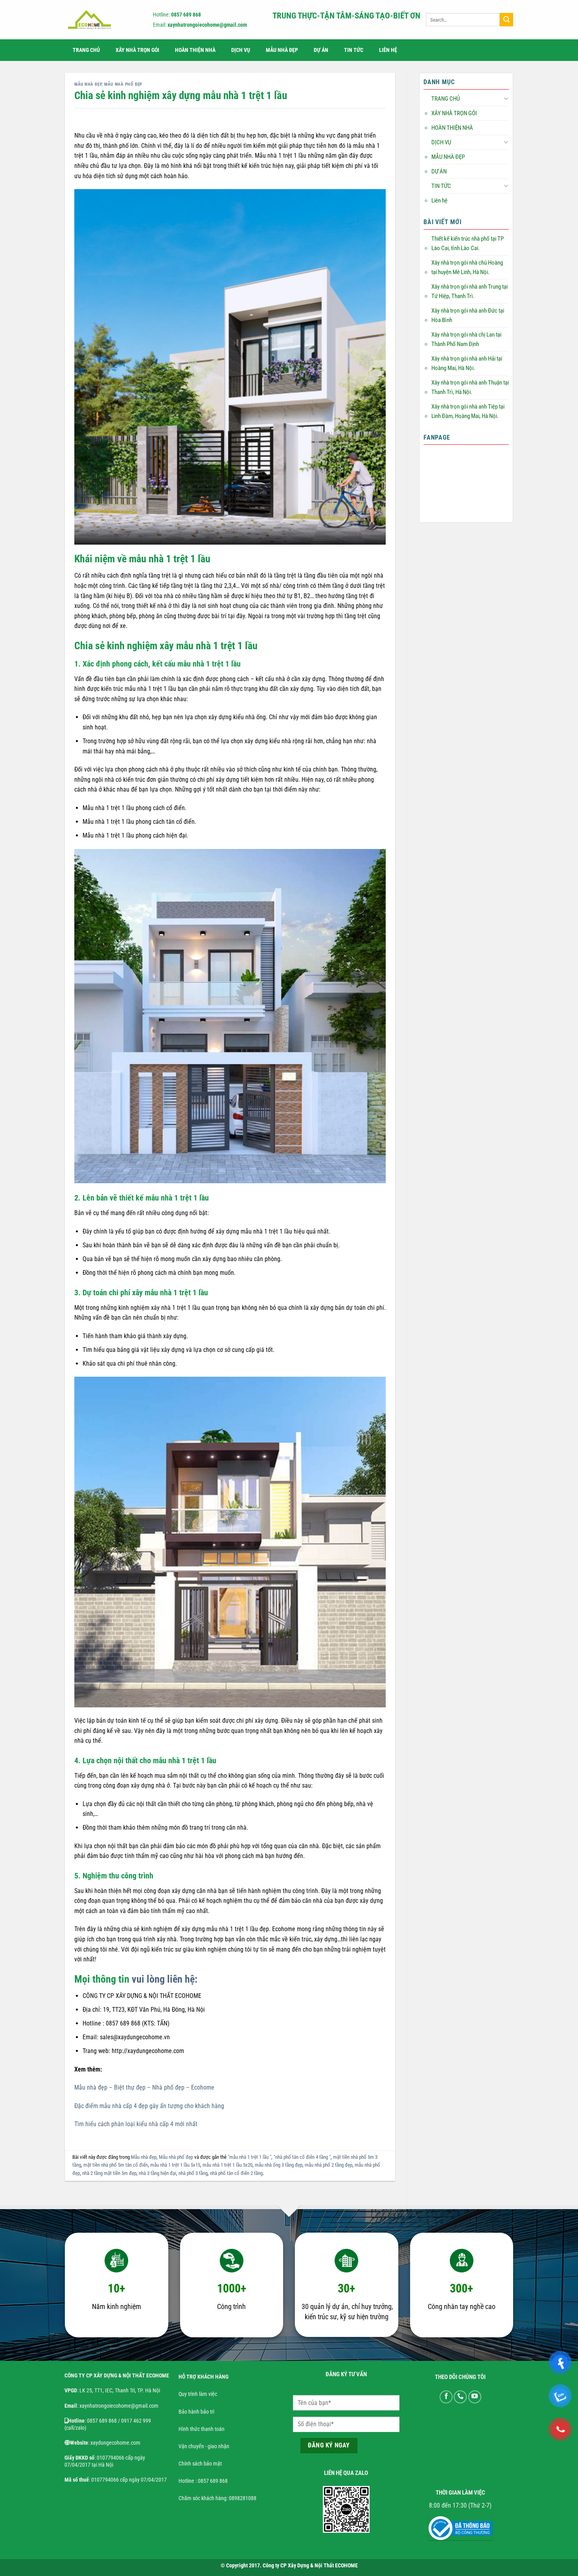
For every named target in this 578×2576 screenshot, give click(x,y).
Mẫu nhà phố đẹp (123, 84)
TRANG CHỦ (86, 50)
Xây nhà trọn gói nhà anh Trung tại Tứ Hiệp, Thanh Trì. (469, 291)
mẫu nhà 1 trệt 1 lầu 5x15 (175, 2165)
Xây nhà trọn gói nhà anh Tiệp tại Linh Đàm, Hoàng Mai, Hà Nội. (468, 411)
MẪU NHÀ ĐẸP (282, 50)
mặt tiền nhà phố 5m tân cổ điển (116, 2165)
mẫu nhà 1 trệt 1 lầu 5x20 (227, 2165)
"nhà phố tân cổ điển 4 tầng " (302, 2157)
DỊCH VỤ (241, 50)
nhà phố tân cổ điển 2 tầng (236, 2173)
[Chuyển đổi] (506, 99)
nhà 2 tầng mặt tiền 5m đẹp (109, 2173)
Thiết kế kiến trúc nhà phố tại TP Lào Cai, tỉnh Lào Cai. (468, 243)
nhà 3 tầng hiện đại (157, 2173)
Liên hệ (388, 50)
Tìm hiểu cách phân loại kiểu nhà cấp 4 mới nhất (136, 2124)
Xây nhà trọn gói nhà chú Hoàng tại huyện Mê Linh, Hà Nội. (467, 267)
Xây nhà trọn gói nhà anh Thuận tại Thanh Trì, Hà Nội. (470, 387)
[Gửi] (506, 20)
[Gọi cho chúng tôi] (460, 2397)
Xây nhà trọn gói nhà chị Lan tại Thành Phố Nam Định (466, 339)
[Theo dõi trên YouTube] (475, 2397)
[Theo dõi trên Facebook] (446, 2397)
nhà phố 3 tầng (193, 2173)
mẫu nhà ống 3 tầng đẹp (279, 2165)
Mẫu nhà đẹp (88, 84)
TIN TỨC (354, 50)
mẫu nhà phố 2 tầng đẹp (329, 2165)
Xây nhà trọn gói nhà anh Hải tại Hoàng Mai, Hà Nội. (467, 363)
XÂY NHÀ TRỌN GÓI (137, 50)
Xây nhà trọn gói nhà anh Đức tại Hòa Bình (468, 315)
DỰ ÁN (321, 50)
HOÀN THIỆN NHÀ (195, 50)
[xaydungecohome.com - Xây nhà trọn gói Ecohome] (102, 20)
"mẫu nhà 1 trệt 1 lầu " (249, 2157)
